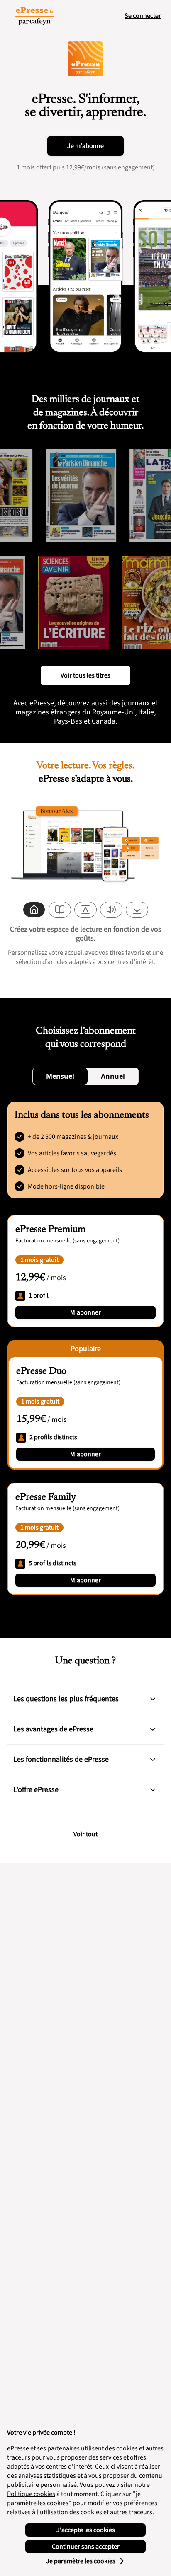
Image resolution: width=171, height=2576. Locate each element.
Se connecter (143, 16)
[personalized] (34, 910)
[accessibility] (85, 910)
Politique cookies (31, 2494)
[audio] (111, 910)
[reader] (60, 910)
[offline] (137, 910)
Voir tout (85, 1834)
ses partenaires (58, 2448)
